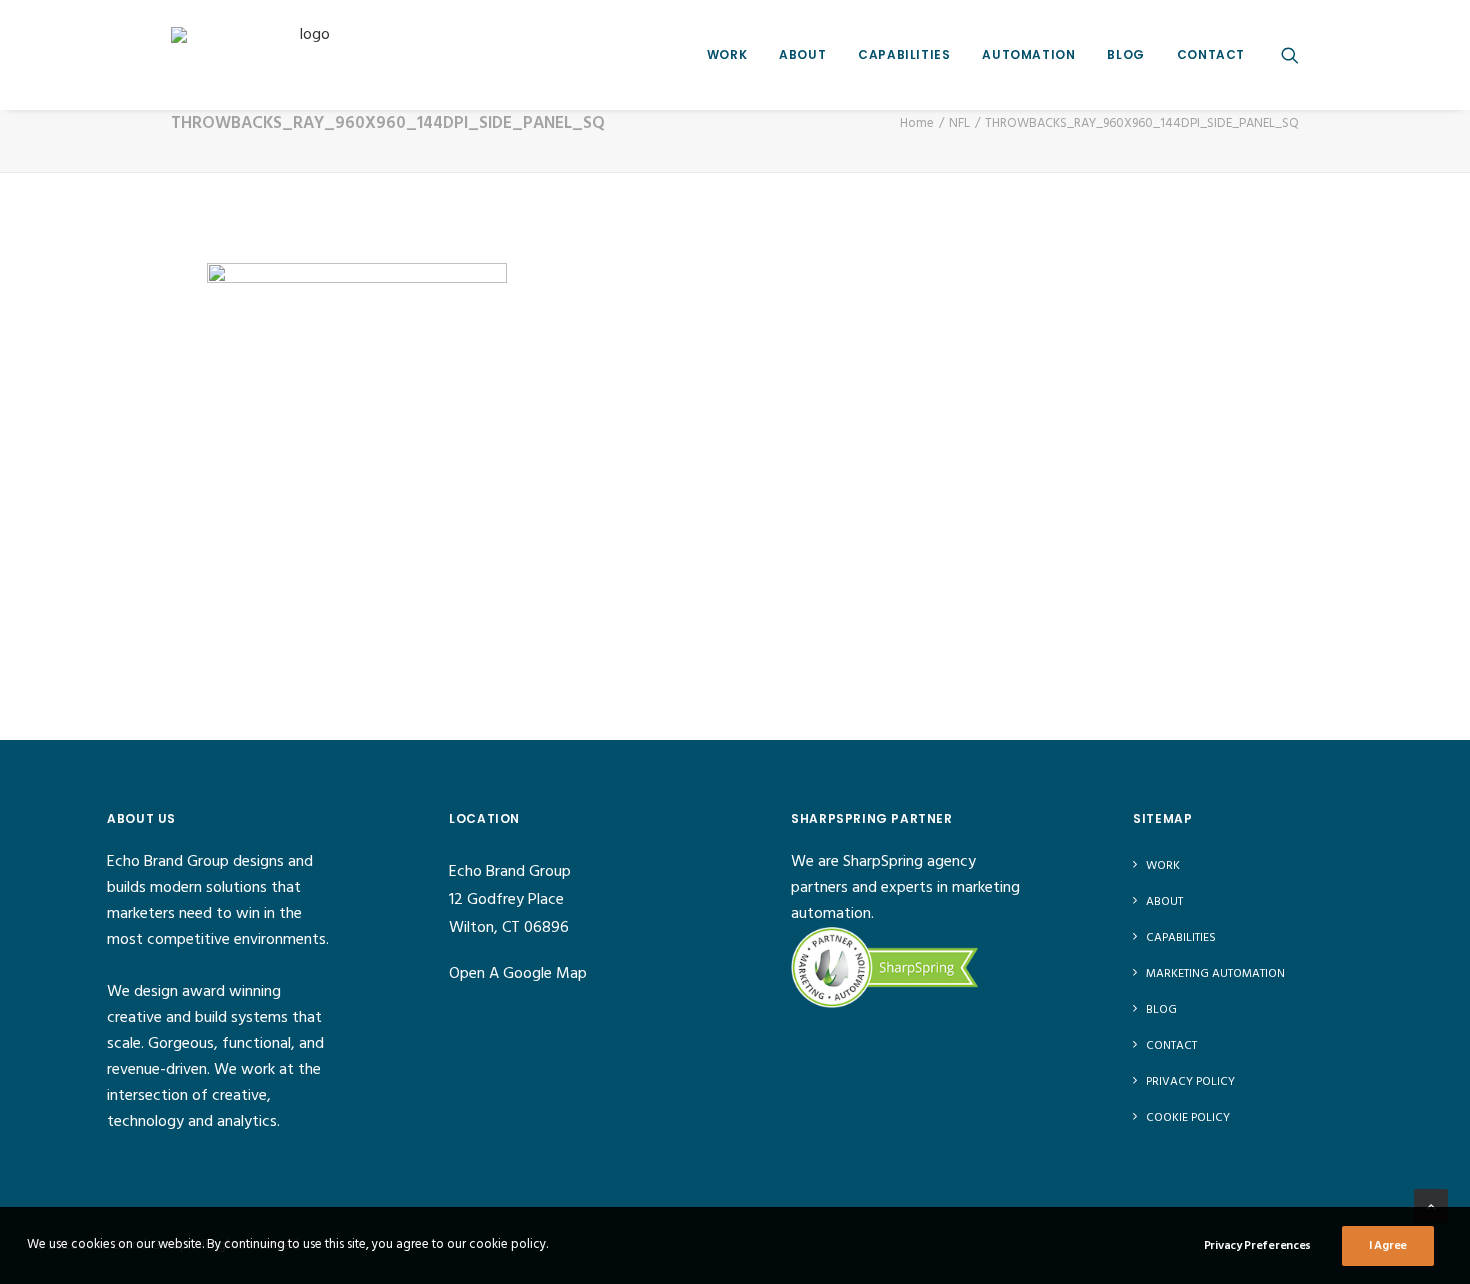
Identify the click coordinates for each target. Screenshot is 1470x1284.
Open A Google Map (518, 974)
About (802, 54)
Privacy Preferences (1257, 1246)
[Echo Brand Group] (307, 54)
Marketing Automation (1215, 974)
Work (727, 54)
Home (917, 123)
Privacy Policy (1190, 1082)
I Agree (1388, 1246)
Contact (1211, 54)
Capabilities (904, 54)
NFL (959, 123)
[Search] (1290, 54)
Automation (1028, 54)
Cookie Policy (1188, 1118)
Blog (1125, 54)
